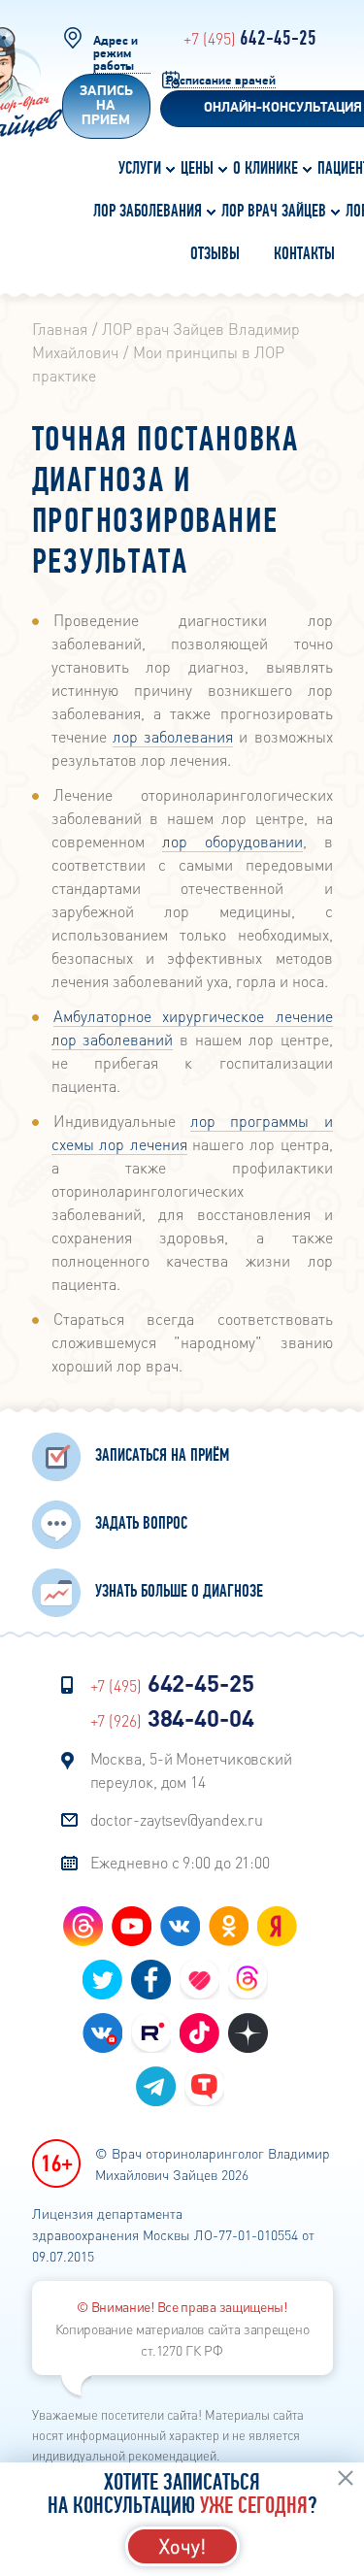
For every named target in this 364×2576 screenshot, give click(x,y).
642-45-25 (250, 39)
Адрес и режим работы (116, 54)
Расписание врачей (221, 81)
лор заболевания (173, 736)
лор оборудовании (232, 841)
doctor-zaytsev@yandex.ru (177, 1819)
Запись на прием (106, 106)
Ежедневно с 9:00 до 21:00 (181, 1862)
